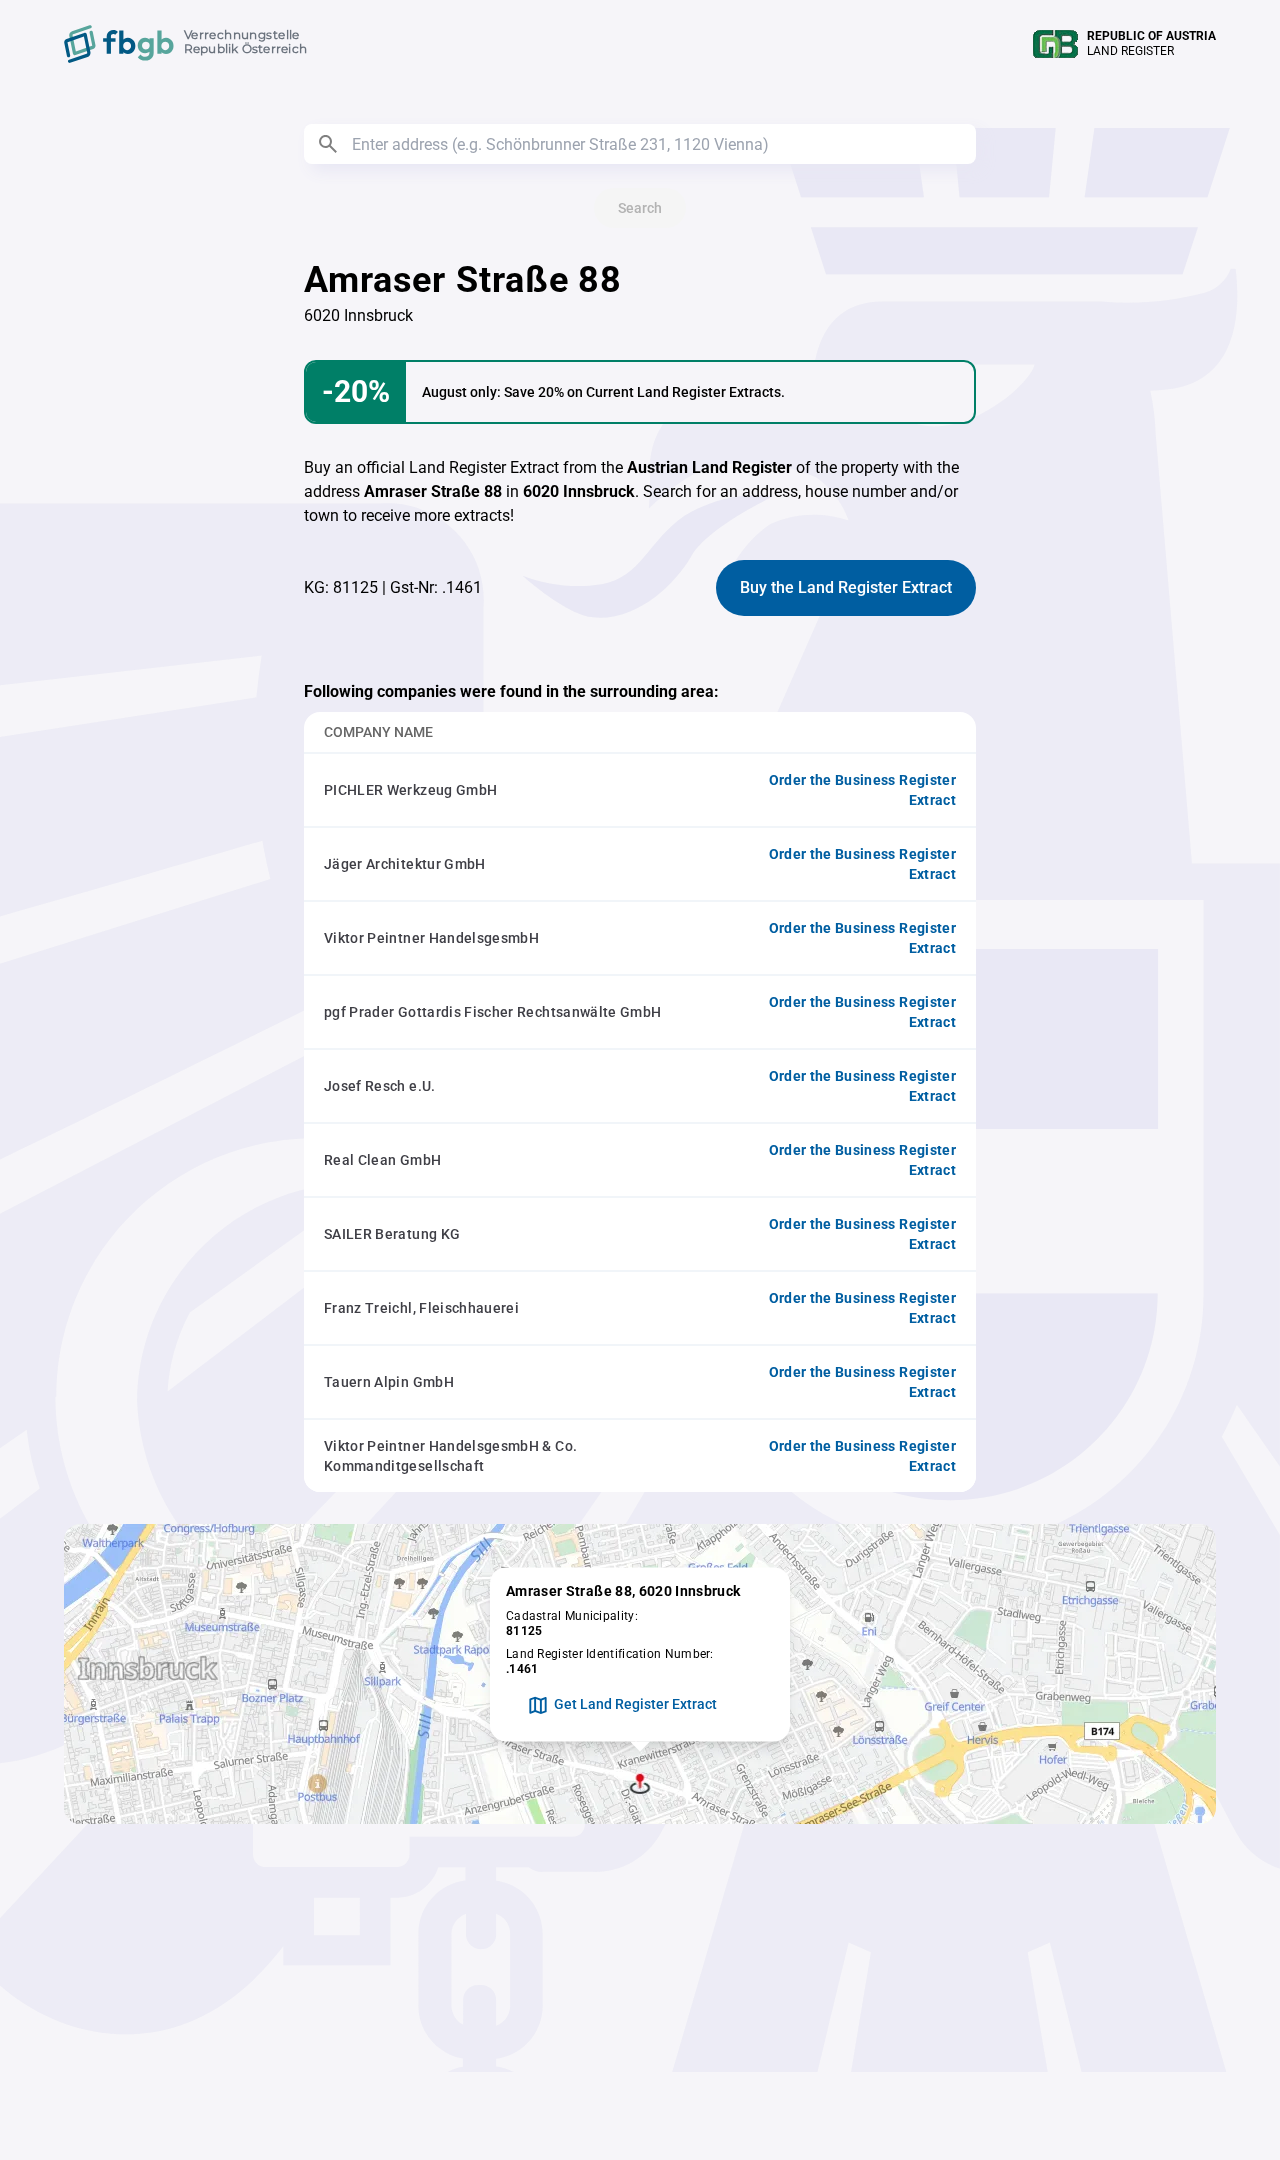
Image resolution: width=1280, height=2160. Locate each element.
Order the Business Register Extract (862, 790)
